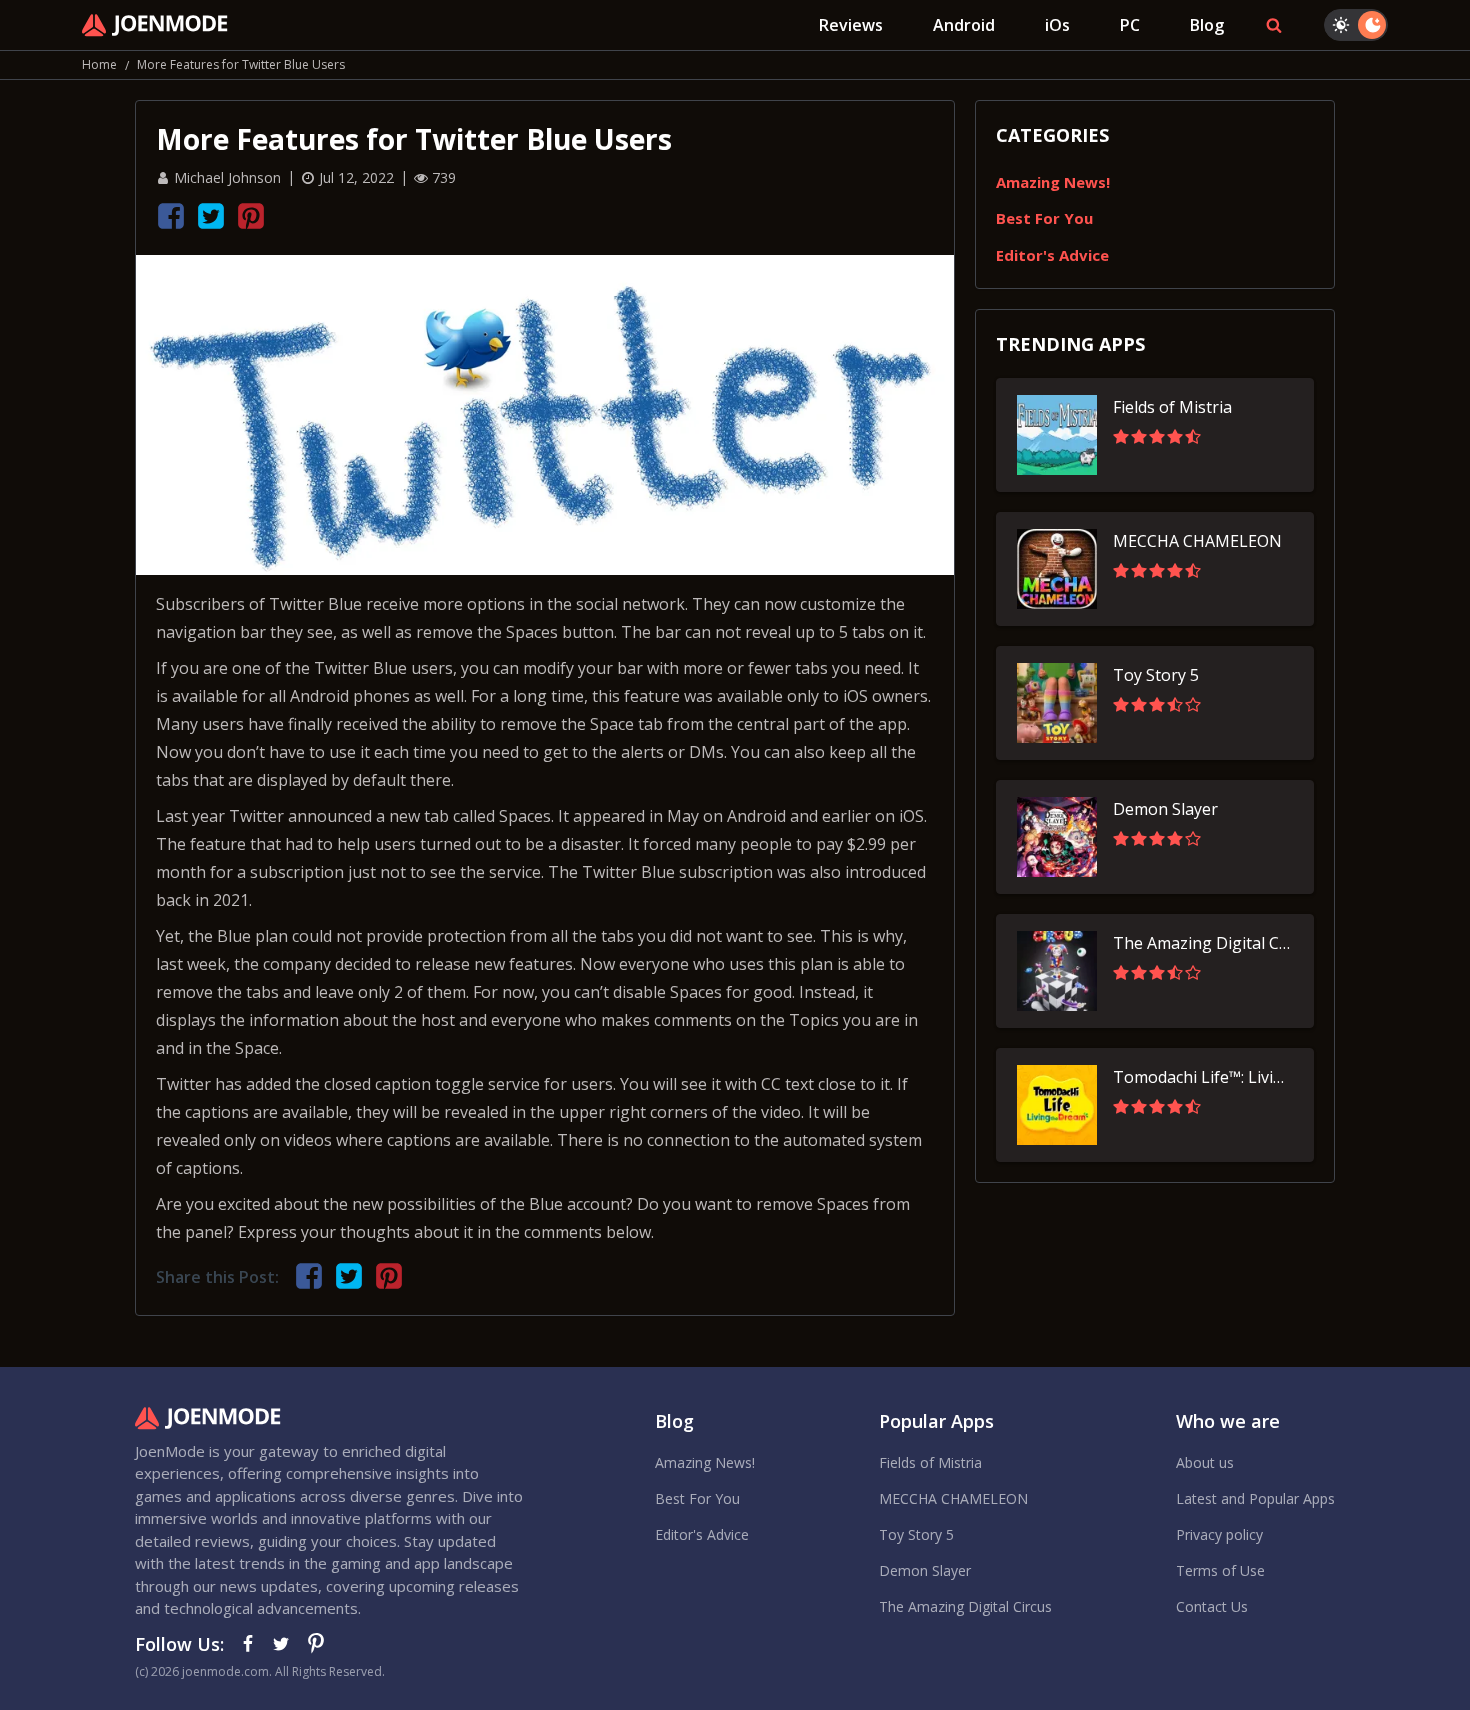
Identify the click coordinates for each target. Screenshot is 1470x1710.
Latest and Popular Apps (1255, 1498)
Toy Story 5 (916, 1534)
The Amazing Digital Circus (965, 1606)
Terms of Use (1220, 1570)
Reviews (851, 25)
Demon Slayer (925, 1570)
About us (1205, 1462)
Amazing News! (1053, 182)
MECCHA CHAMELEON (953, 1498)
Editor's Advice (1052, 255)
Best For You (1044, 218)
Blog (1207, 25)
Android (964, 25)
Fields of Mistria (930, 1462)
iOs (1057, 25)
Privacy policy (1219, 1534)
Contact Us (1212, 1606)
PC (1130, 25)
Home (99, 64)
